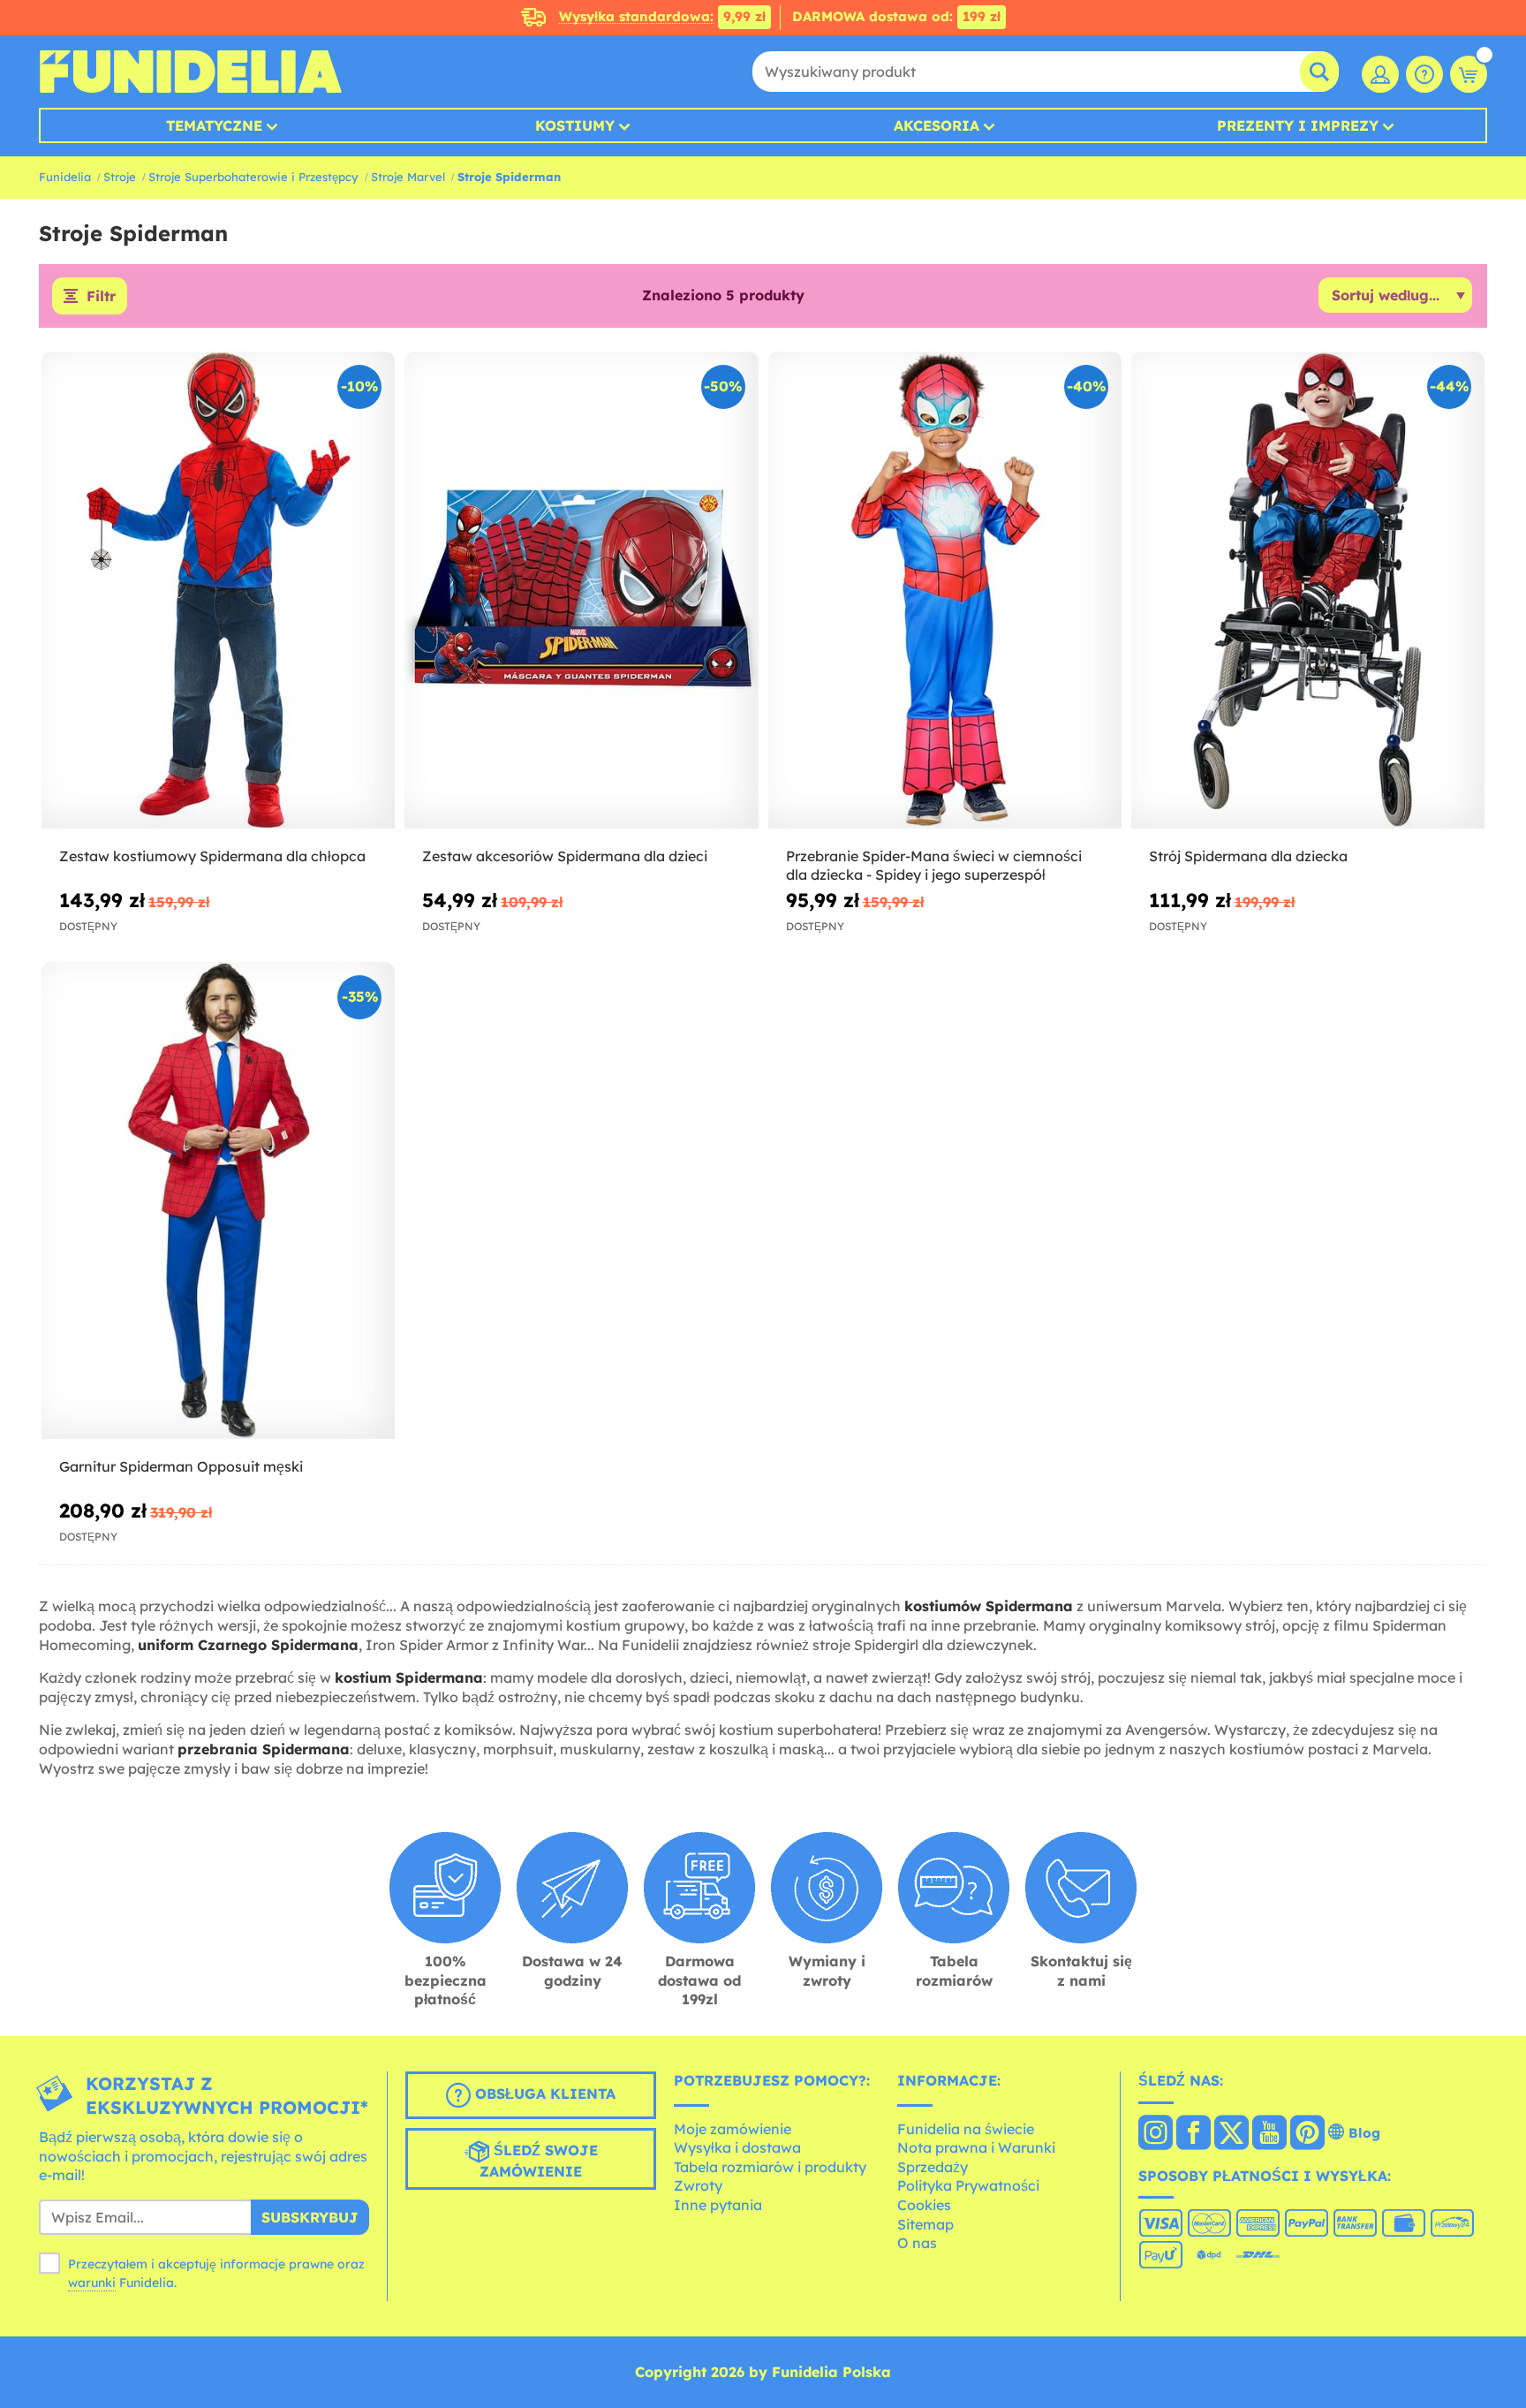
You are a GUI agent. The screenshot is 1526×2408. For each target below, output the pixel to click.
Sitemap (925, 2224)
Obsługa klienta (543, 2094)
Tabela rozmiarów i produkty (770, 2167)
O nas (917, 2243)
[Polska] (1156, 2134)
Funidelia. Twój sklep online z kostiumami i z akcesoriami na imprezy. (190, 72)
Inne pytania (718, 2205)
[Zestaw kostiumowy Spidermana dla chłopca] (218, 591)
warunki (92, 2283)
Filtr (101, 296)
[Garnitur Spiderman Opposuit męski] (218, 1201)
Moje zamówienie (733, 2129)
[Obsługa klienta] (1424, 74)
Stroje (120, 177)
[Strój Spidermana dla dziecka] (1308, 591)
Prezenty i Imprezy (1298, 125)
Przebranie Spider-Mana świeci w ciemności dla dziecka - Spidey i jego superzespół (934, 865)
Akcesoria (937, 125)
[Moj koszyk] (1469, 74)
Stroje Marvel (408, 177)
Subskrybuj (310, 2217)
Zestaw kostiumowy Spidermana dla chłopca (212, 856)
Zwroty (698, 2185)
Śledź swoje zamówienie (539, 2161)
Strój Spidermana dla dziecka (1248, 856)
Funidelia (65, 177)
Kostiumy (575, 125)
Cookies (924, 2205)
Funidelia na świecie (966, 2129)
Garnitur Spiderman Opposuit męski (181, 1466)
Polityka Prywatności (968, 2185)
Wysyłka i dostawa (737, 2147)
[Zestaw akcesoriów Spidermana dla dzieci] (581, 591)
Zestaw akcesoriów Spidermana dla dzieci (565, 856)
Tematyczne (214, 125)
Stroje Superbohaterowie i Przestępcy (253, 177)
